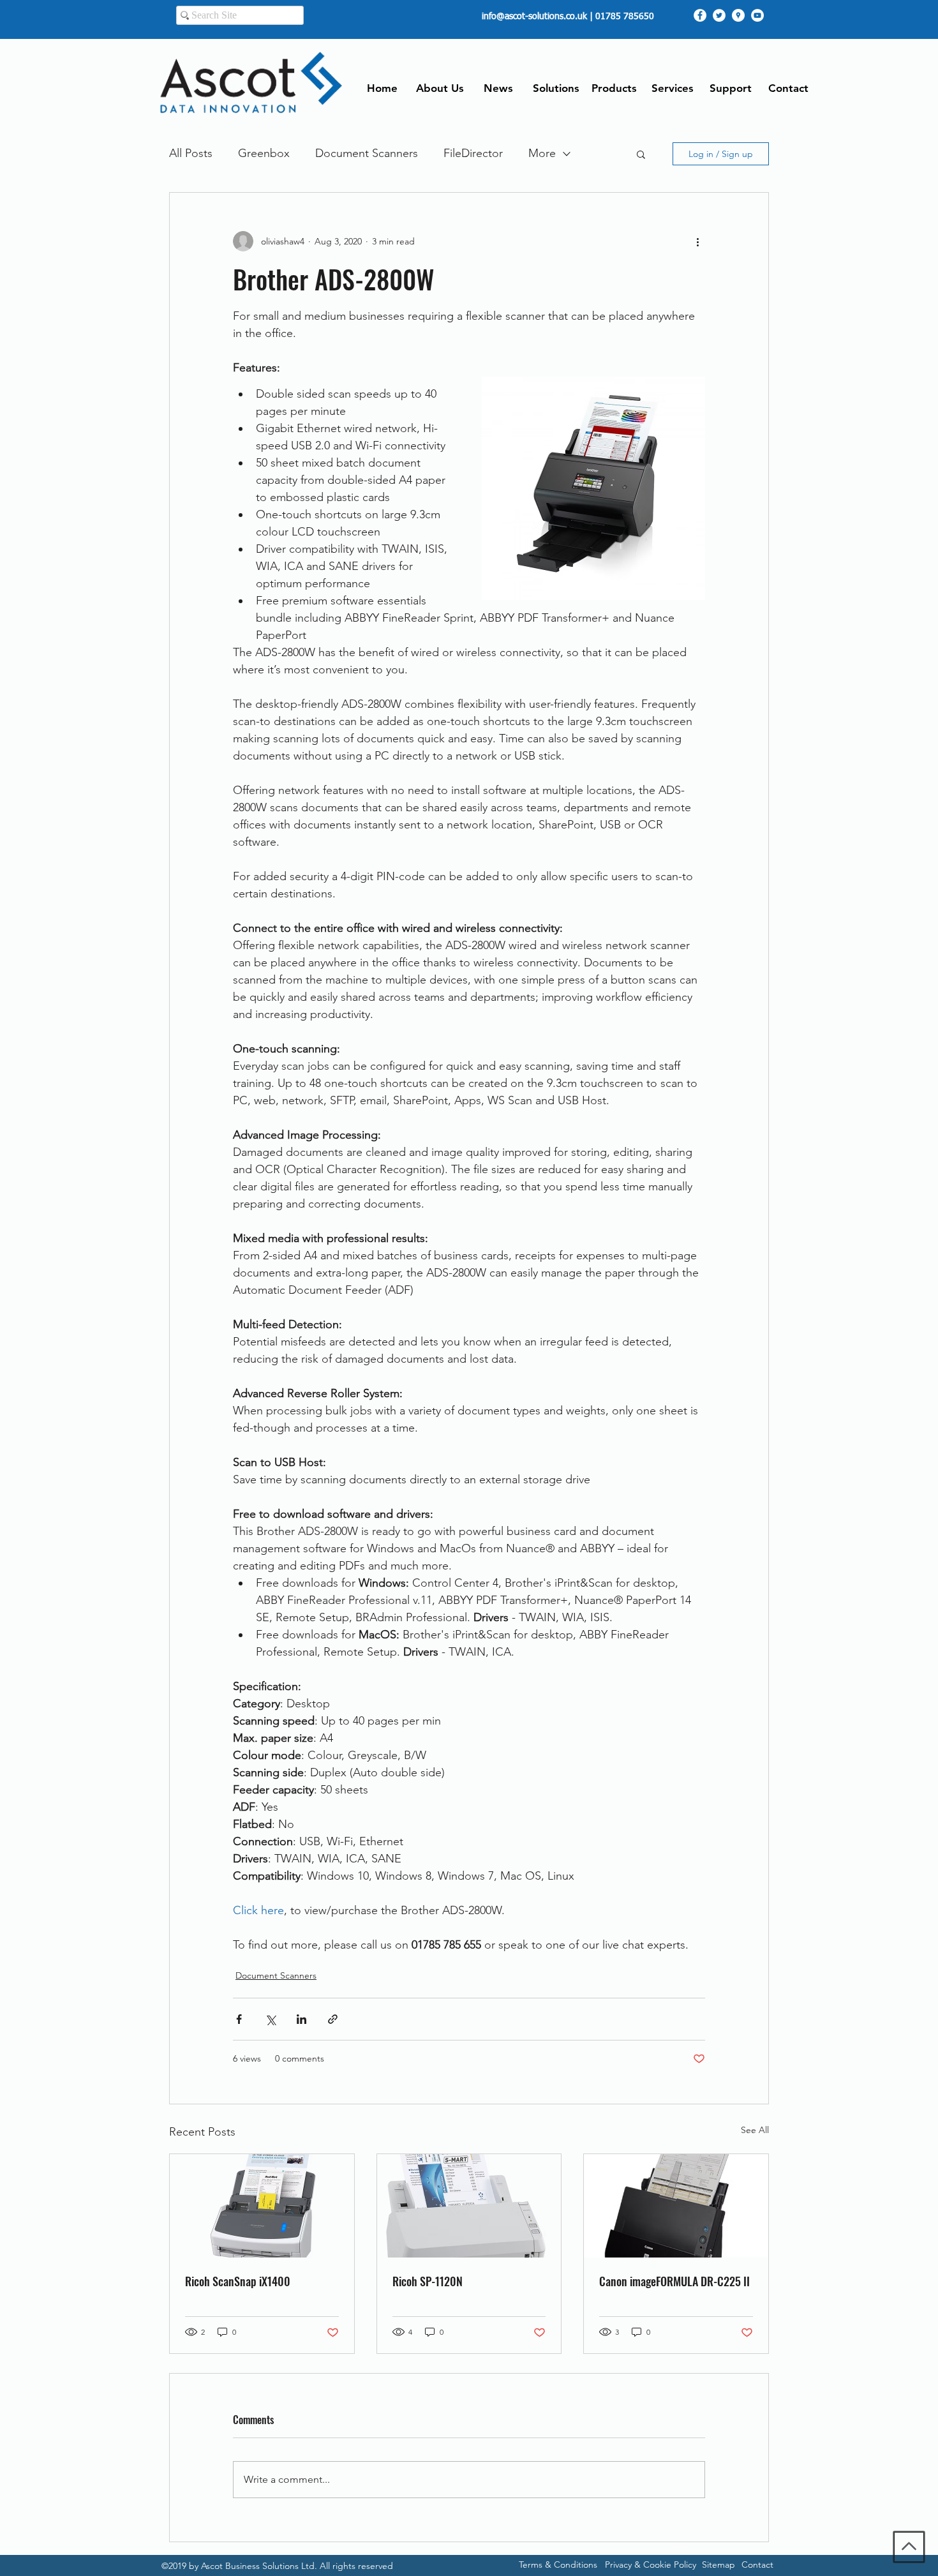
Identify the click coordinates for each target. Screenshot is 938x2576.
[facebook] (700, 15)
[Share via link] (333, 2019)
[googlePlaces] (738, 15)
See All (755, 2130)
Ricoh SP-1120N (428, 2281)
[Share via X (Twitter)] (270, 2019)
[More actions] (697, 241)
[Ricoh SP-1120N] (469, 2206)
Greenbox (264, 153)
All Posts (191, 153)
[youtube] (757, 15)
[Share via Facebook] (239, 2019)
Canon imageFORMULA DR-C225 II (674, 2281)
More (542, 153)
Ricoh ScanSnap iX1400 (238, 2281)
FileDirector (473, 153)
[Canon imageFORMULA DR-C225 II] (676, 2206)
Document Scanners (367, 153)
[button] (641, 154)
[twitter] (719, 15)
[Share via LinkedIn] (301, 2019)
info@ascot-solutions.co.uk (534, 17)
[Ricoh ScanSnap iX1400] (262, 2206)
